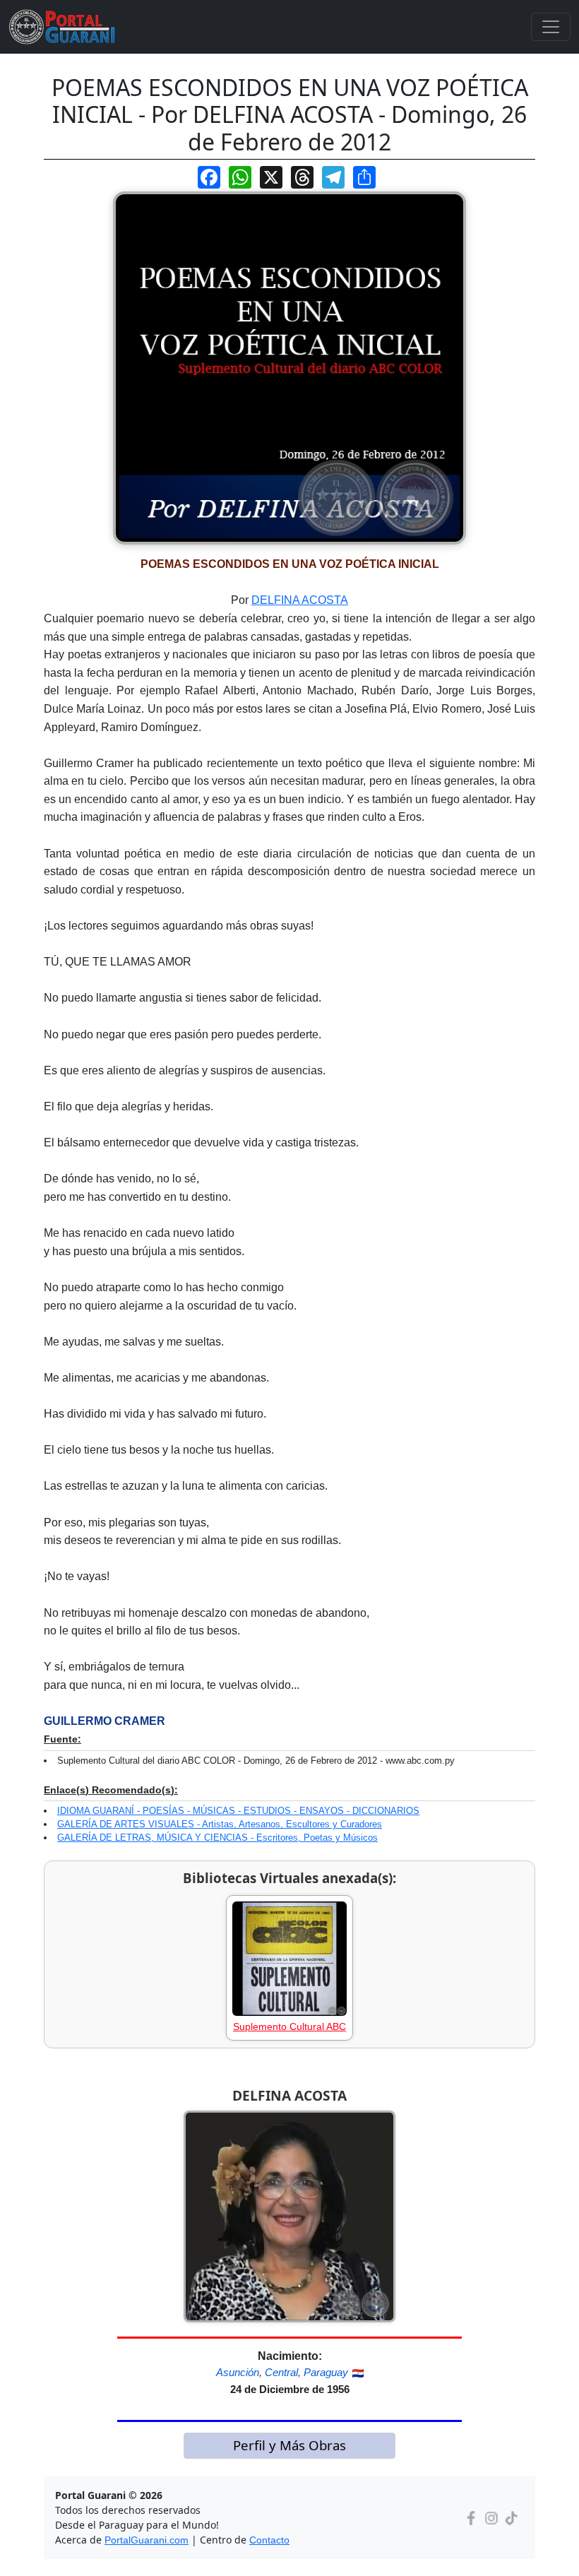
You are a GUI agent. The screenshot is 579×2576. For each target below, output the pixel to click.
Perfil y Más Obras (289, 2445)
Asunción (238, 2372)
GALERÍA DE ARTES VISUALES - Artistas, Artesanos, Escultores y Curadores (220, 1824)
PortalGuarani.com (147, 2540)
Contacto (269, 2540)
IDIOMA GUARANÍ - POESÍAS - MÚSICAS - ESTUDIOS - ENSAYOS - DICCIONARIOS (238, 1811)
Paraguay (326, 2372)
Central (281, 2372)
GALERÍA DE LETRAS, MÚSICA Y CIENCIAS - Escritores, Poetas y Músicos (217, 1838)
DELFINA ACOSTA (300, 600)
